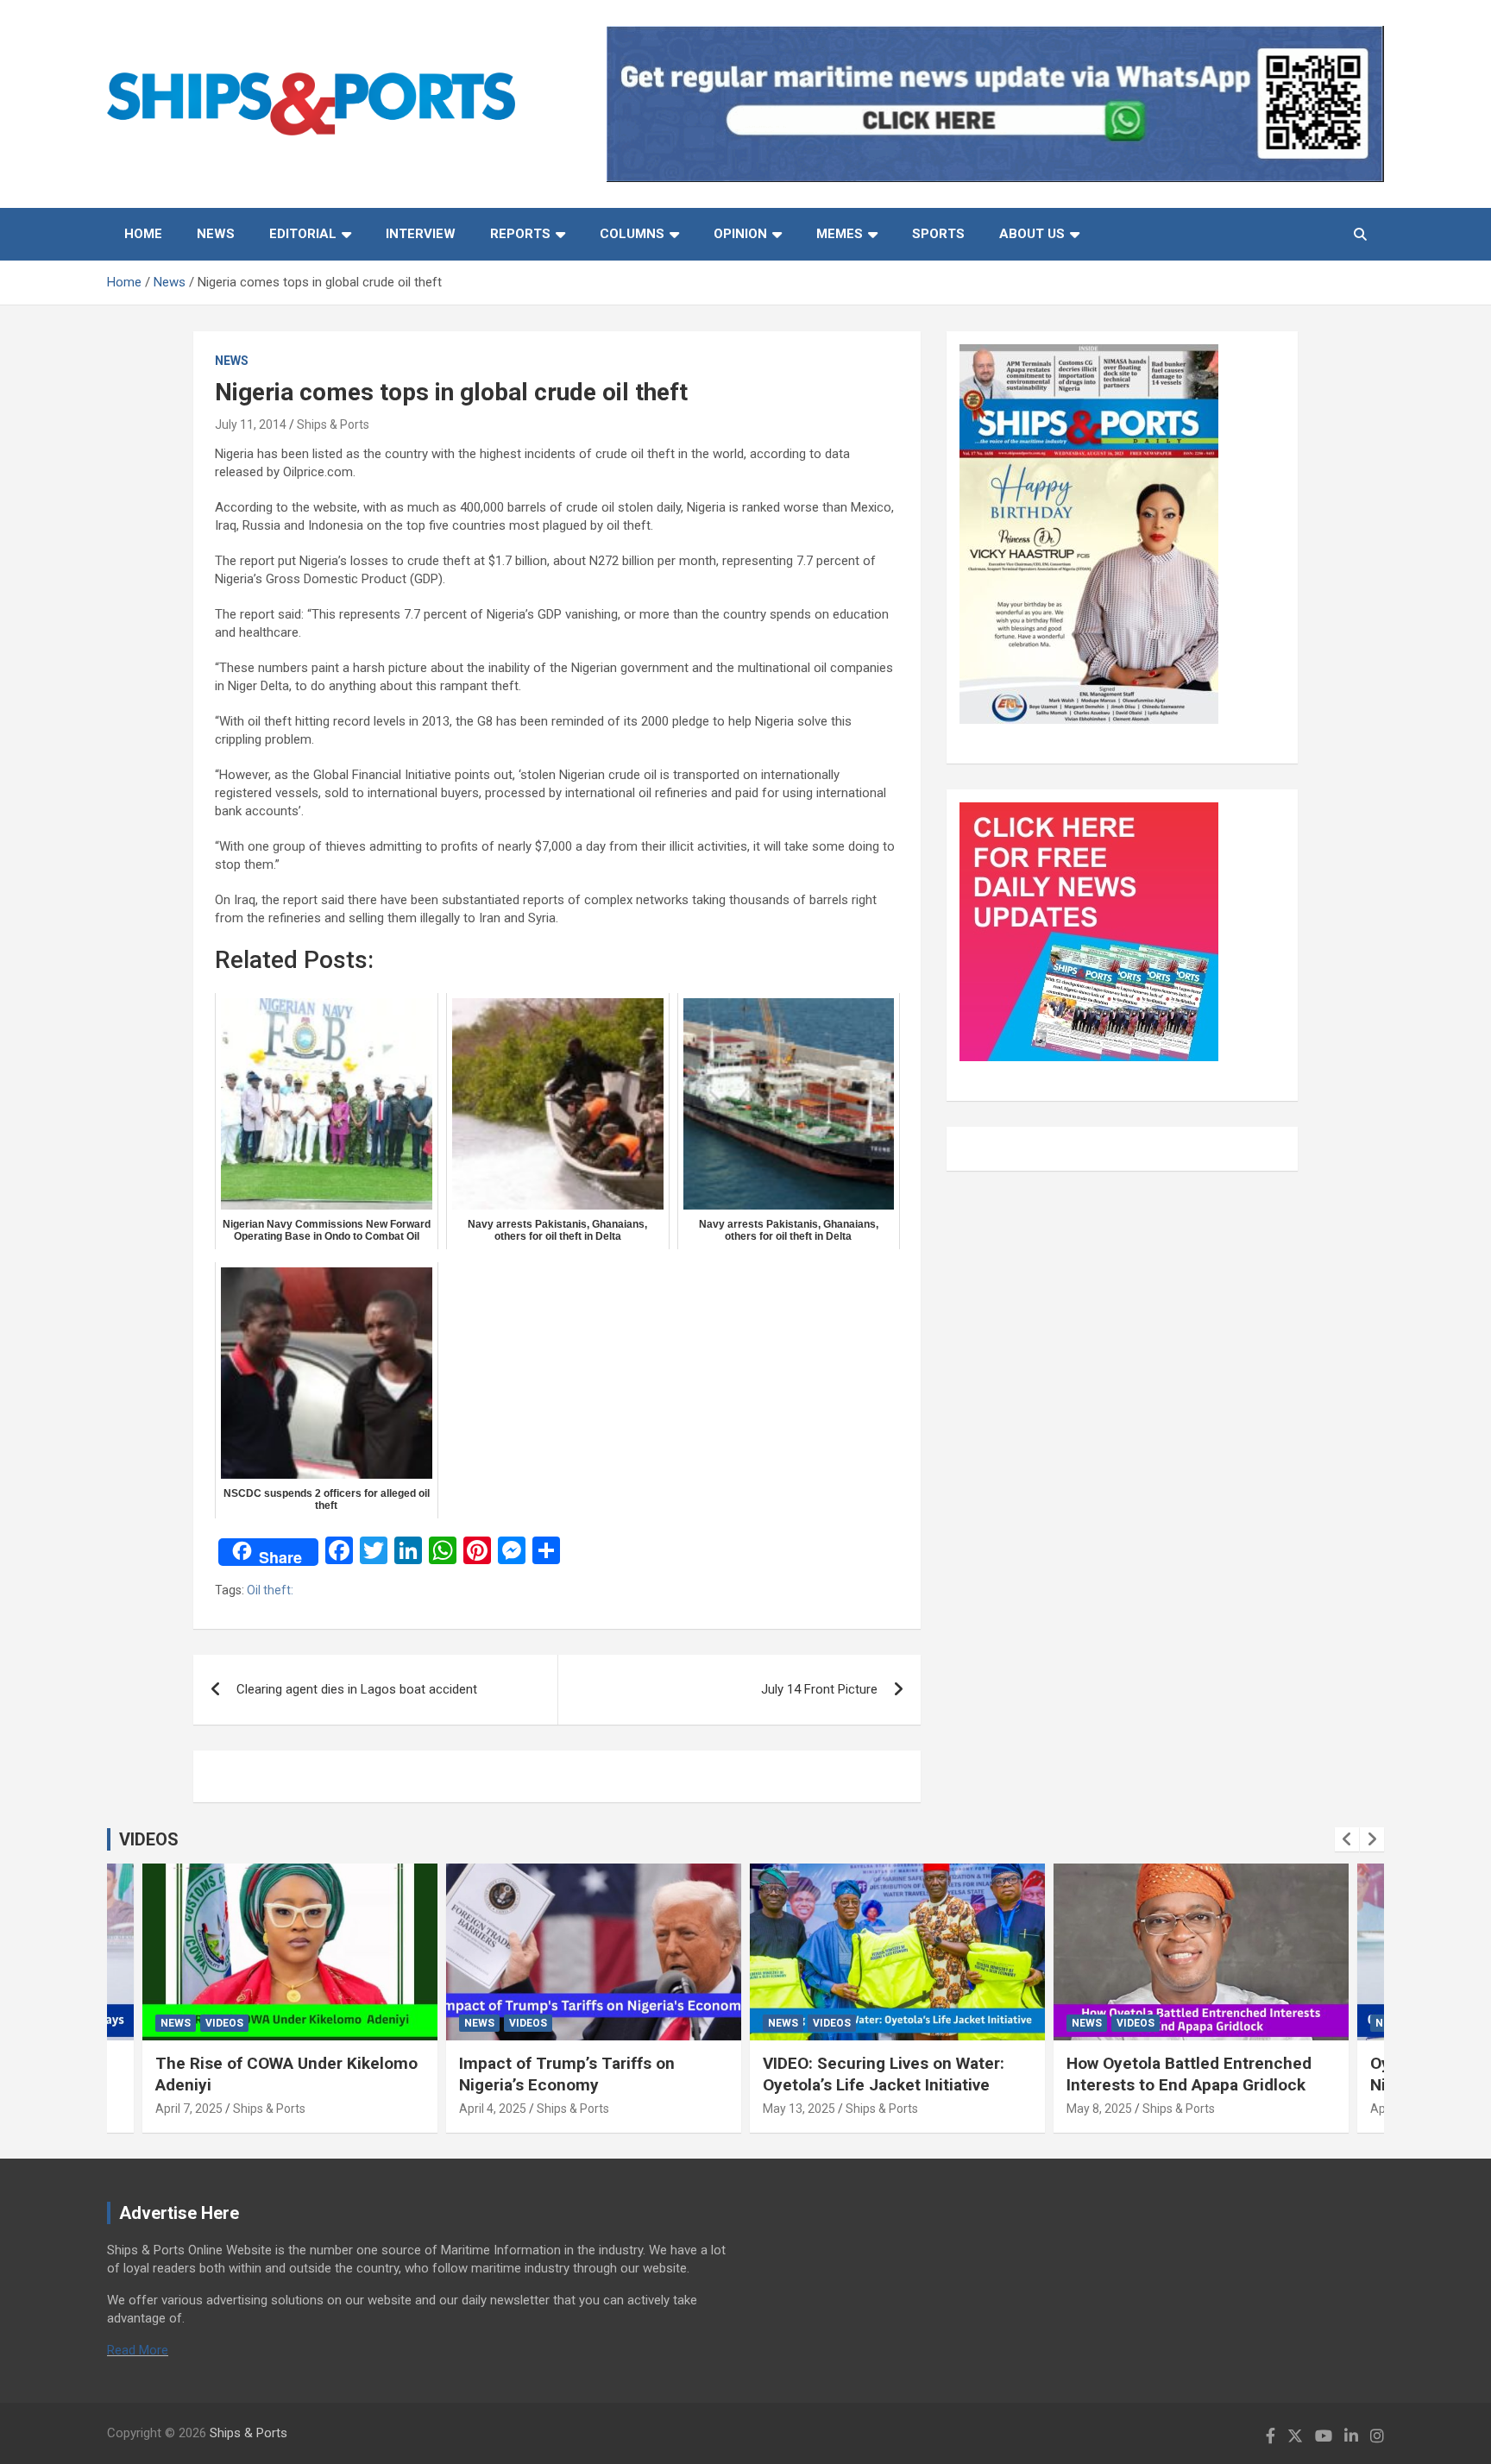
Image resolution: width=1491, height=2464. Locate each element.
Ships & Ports (333, 424)
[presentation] (1347, 1839)
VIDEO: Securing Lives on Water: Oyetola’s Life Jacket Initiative (884, 2074)
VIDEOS (149, 1839)
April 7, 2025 (189, 2109)
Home (143, 234)
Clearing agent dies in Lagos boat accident (357, 1689)
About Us (1032, 234)
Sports (938, 234)
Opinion (740, 234)
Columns (632, 234)
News (216, 234)
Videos (224, 2023)
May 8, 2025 (1099, 2109)
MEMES (840, 234)
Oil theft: (270, 1590)
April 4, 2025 (493, 2109)
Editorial (303, 234)
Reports (520, 234)
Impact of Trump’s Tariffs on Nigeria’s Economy (567, 2074)
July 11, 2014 (251, 424)
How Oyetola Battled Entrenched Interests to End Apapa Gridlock (1189, 2074)
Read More (138, 2350)
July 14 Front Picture (819, 1689)
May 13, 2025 (799, 2109)
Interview (421, 234)
